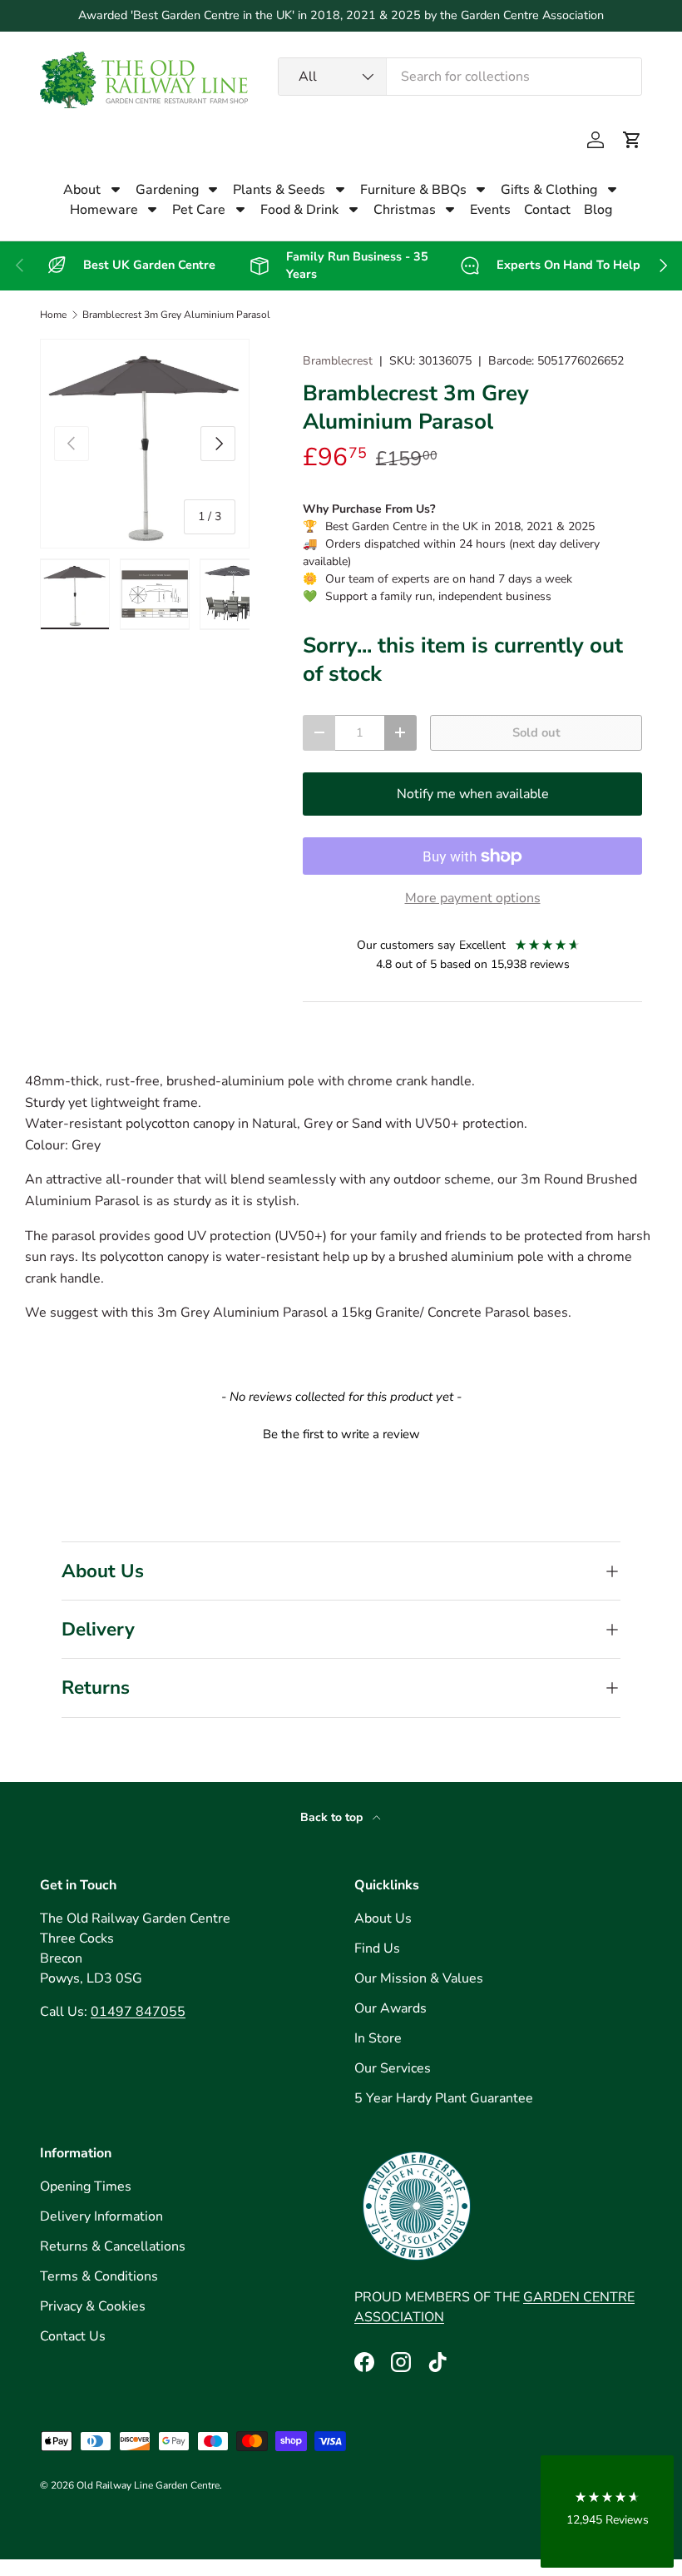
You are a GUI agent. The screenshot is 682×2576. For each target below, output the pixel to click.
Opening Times (86, 2186)
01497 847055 (138, 2012)
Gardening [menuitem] (167, 190)
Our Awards (390, 2008)
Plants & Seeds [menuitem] (279, 190)
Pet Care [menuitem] (199, 210)
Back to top (333, 1817)
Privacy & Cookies (93, 2306)
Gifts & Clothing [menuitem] (549, 190)
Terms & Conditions (99, 2276)
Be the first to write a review (341, 1434)
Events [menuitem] (490, 210)
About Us (383, 1918)
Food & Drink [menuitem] (299, 210)
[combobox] (460, 77)
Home (53, 315)
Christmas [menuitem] (405, 210)
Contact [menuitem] (547, 210)
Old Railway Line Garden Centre (148, 2485)
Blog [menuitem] (598, 210)
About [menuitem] (82, 190)
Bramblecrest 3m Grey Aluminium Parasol (176, 315)
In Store (378, 2038)
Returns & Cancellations (113, 2246)
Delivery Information (101, 2216)
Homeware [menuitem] (104, 210)
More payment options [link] (473, 898)
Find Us (377, 1948)
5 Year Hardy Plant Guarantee (444, 2098)
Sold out (536, 732)
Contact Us (73, 2336)
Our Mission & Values (419, 1978)
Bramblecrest (338, 361)
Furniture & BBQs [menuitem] (413, 190)
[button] (632, 140)
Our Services (393, 2068)
